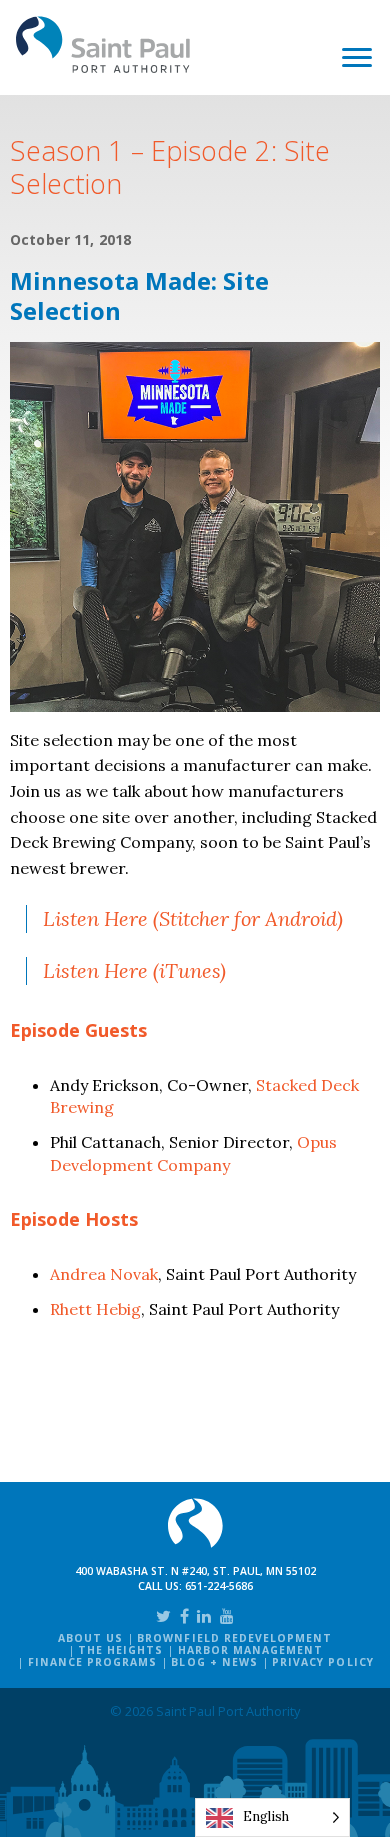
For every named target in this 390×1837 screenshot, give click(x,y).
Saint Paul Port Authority (103, 44)
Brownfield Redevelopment (234, 1638)
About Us (90, 1638)
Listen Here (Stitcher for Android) (193, 918)
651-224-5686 (219, 1586)
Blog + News (214, 1662)
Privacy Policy (323, 1662)
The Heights (120, 1650)
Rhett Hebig (95, 1309)
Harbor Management (251, 1650)
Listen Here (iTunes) (134, 970)
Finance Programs (93, 1662)
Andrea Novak (104, 1274)
